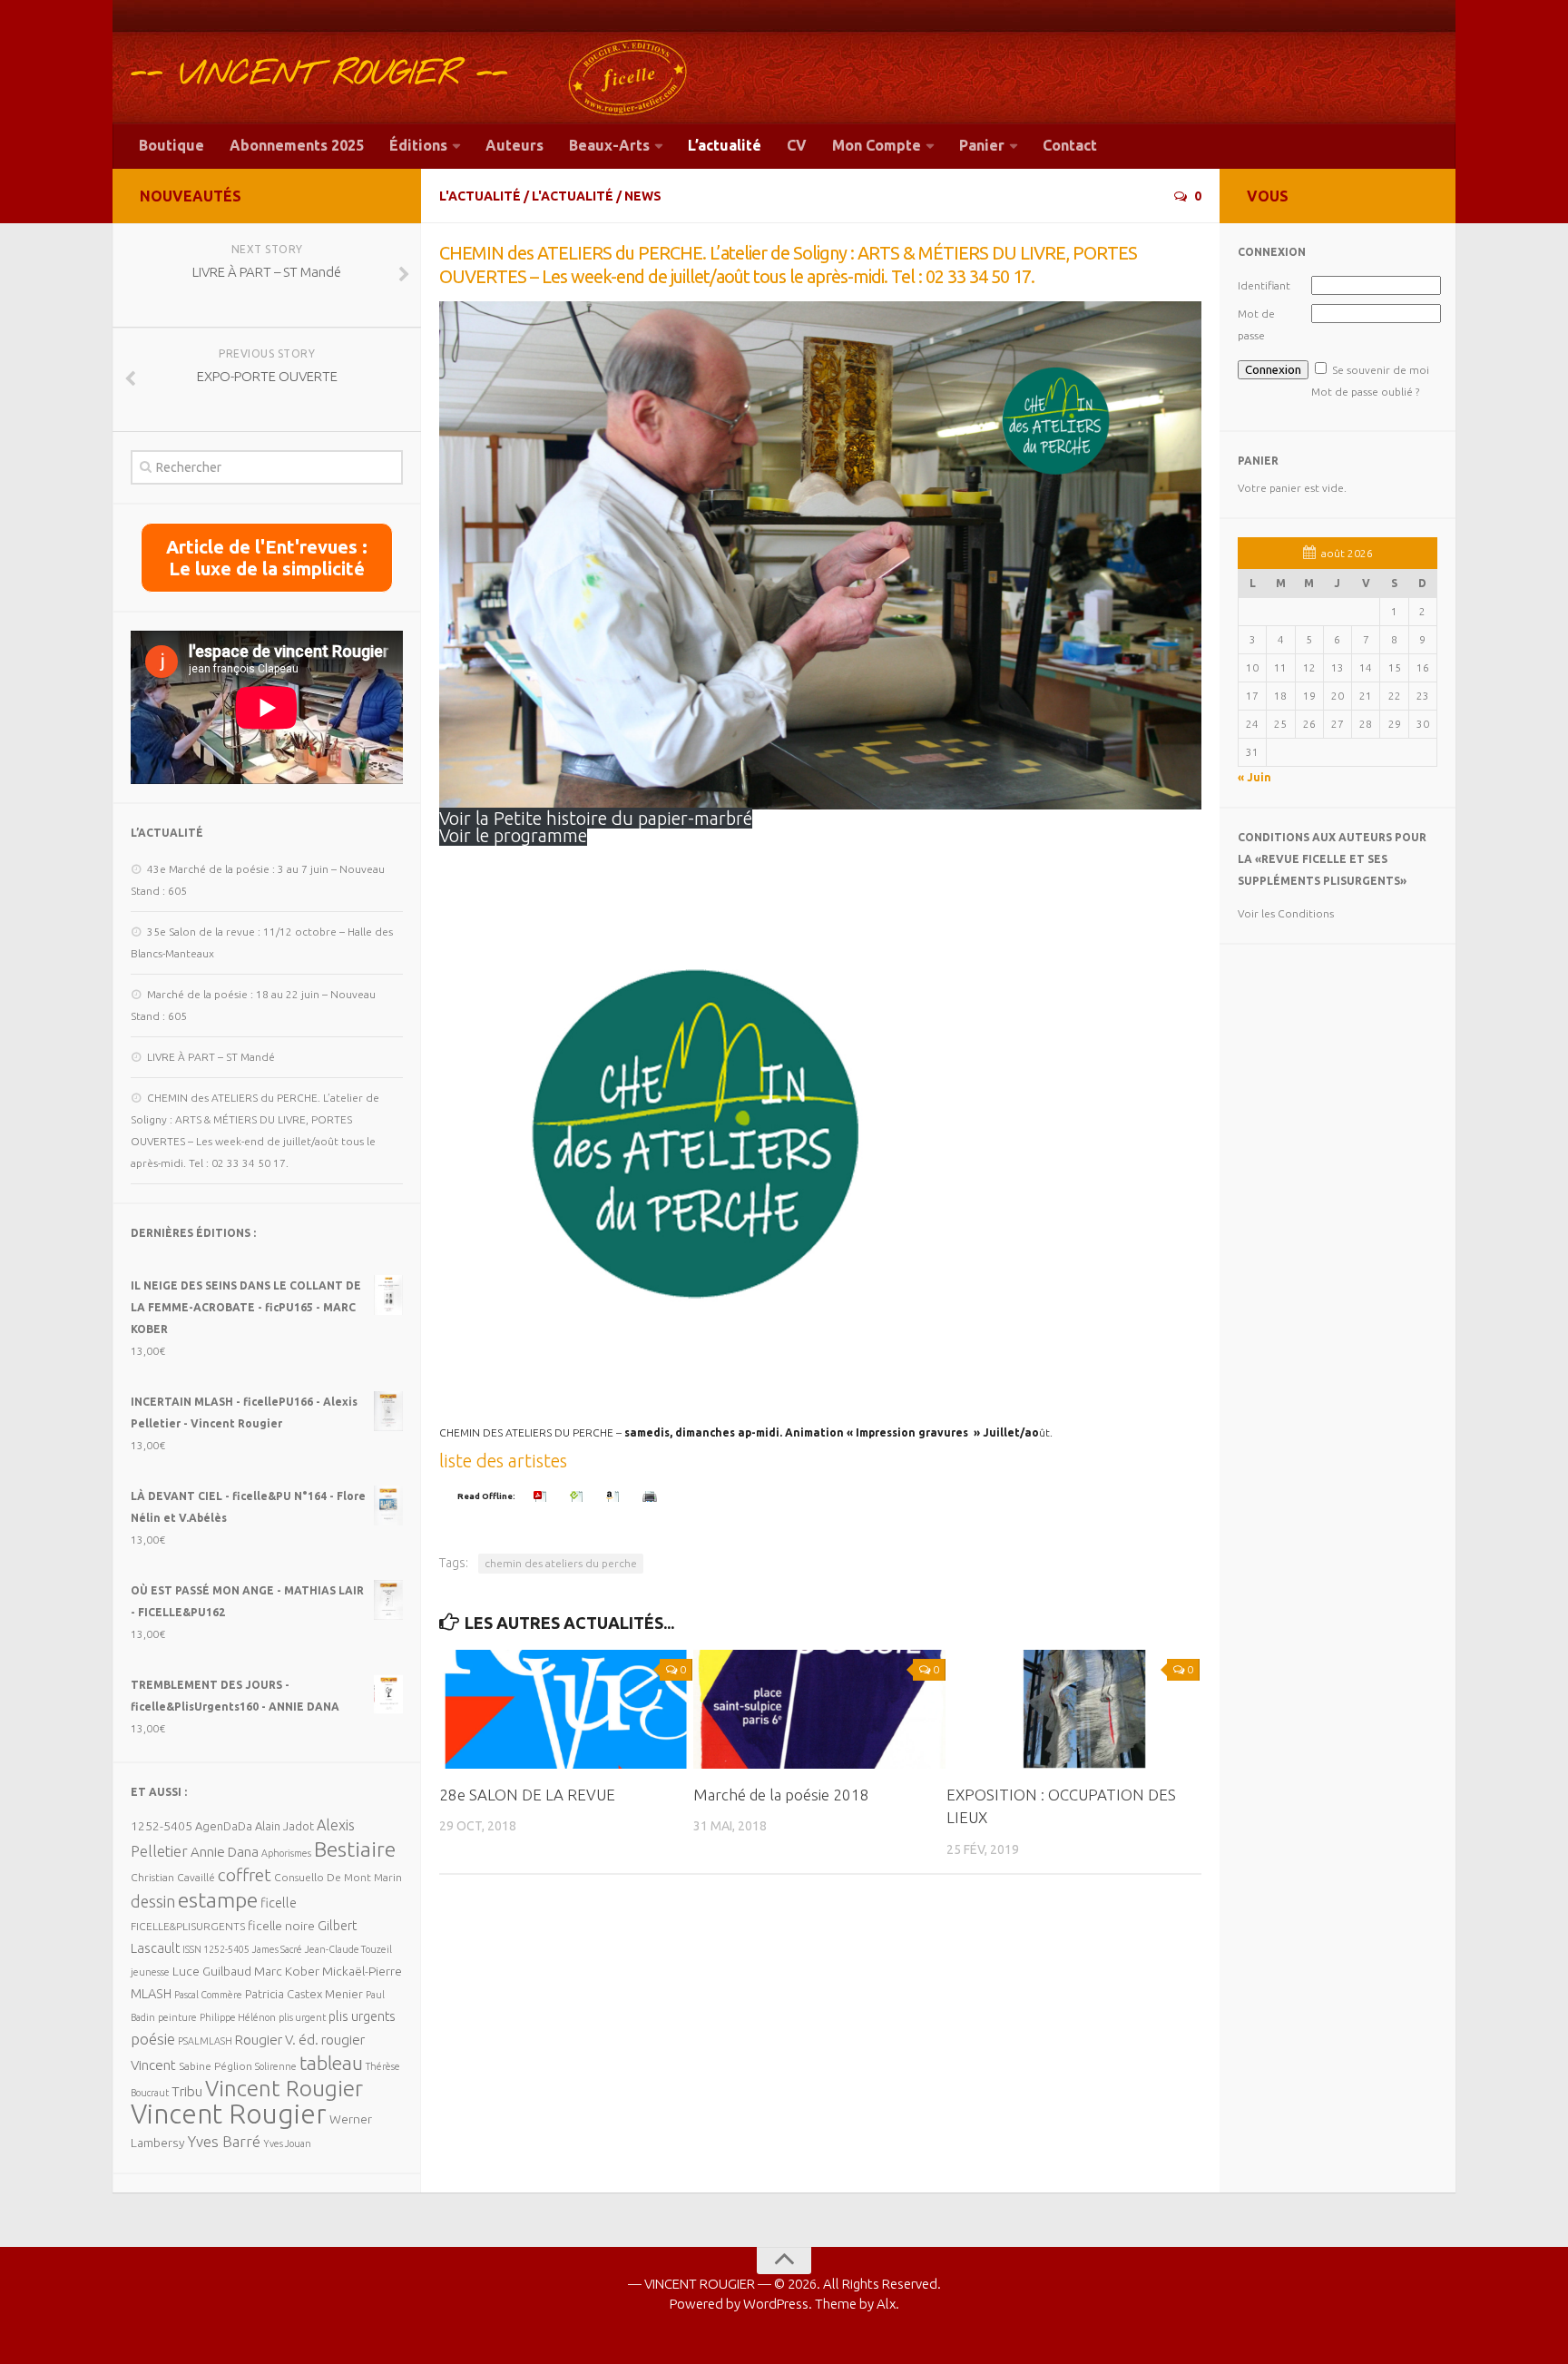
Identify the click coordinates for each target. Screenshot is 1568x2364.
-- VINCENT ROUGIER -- (319, 74)
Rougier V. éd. (277, 2040)
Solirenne (276, 2066)
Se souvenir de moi (1381, 370)
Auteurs (514, 145)
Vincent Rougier (284, 2088)
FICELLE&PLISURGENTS (188, 1926)
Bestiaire (355, 1849)
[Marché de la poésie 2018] (820, 1709)
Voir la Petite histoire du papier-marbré (596, 818)
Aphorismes (286, 1853)
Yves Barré (224, 2141)
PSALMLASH (205, 2041)
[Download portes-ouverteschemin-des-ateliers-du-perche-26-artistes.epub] (579, 1496)
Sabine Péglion (216, 2066)
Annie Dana (225, 1852)
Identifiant (1264, 285)
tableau (331, 2063)
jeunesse (150, 1972)
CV (797, 145)
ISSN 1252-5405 (216, 1949)
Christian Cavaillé (173, 1877)
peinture (177, 2017)
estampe (218, 1899)
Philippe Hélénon (238, 2017)
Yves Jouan (287, 2143)
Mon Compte (877, 145)
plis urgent (302, 2017)
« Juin (1254, 777)
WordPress (776, 2304)
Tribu (187, 2091)
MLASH (151, 1993)
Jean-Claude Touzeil (348, 1949)
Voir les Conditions (1286, 913)
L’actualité (725, 145)
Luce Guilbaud (212, 1971)
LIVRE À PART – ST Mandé (211, 1057)
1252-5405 (162, 1826)
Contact (1070, 145)
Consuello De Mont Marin (338, 1877)
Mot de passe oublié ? (1365, 392)
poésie (153, 2039)
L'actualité (480, 196)
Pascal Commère (208, 1995)
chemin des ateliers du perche (561, 1563)
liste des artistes (503, 1461)
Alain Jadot (284, 1826)
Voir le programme (513, 835)
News (643, 196)
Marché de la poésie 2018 (781, 1795)
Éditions (418, 145)
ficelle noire (281, 1926)
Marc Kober (287, 1971)
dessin (153, 1901)
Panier (982, 145)
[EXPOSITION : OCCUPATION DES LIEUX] (1073, 1709)
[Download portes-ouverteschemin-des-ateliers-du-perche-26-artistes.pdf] (543, 1496)
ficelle (279, 1903)
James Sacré (277, 1949)
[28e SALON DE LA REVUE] (566, 1709)
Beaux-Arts (609, 145)
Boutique (171, 145)
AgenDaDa (224, 1826)
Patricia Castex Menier (304, 1994)
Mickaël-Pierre (362, 1971)
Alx (886, 2304)
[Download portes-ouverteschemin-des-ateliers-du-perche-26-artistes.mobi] (615, 1496)
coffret (245, 1875)
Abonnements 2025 (297, 145)
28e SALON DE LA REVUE (527, 1795)
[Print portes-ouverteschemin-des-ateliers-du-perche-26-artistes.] (652, 1496)
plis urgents (362, 2016)
